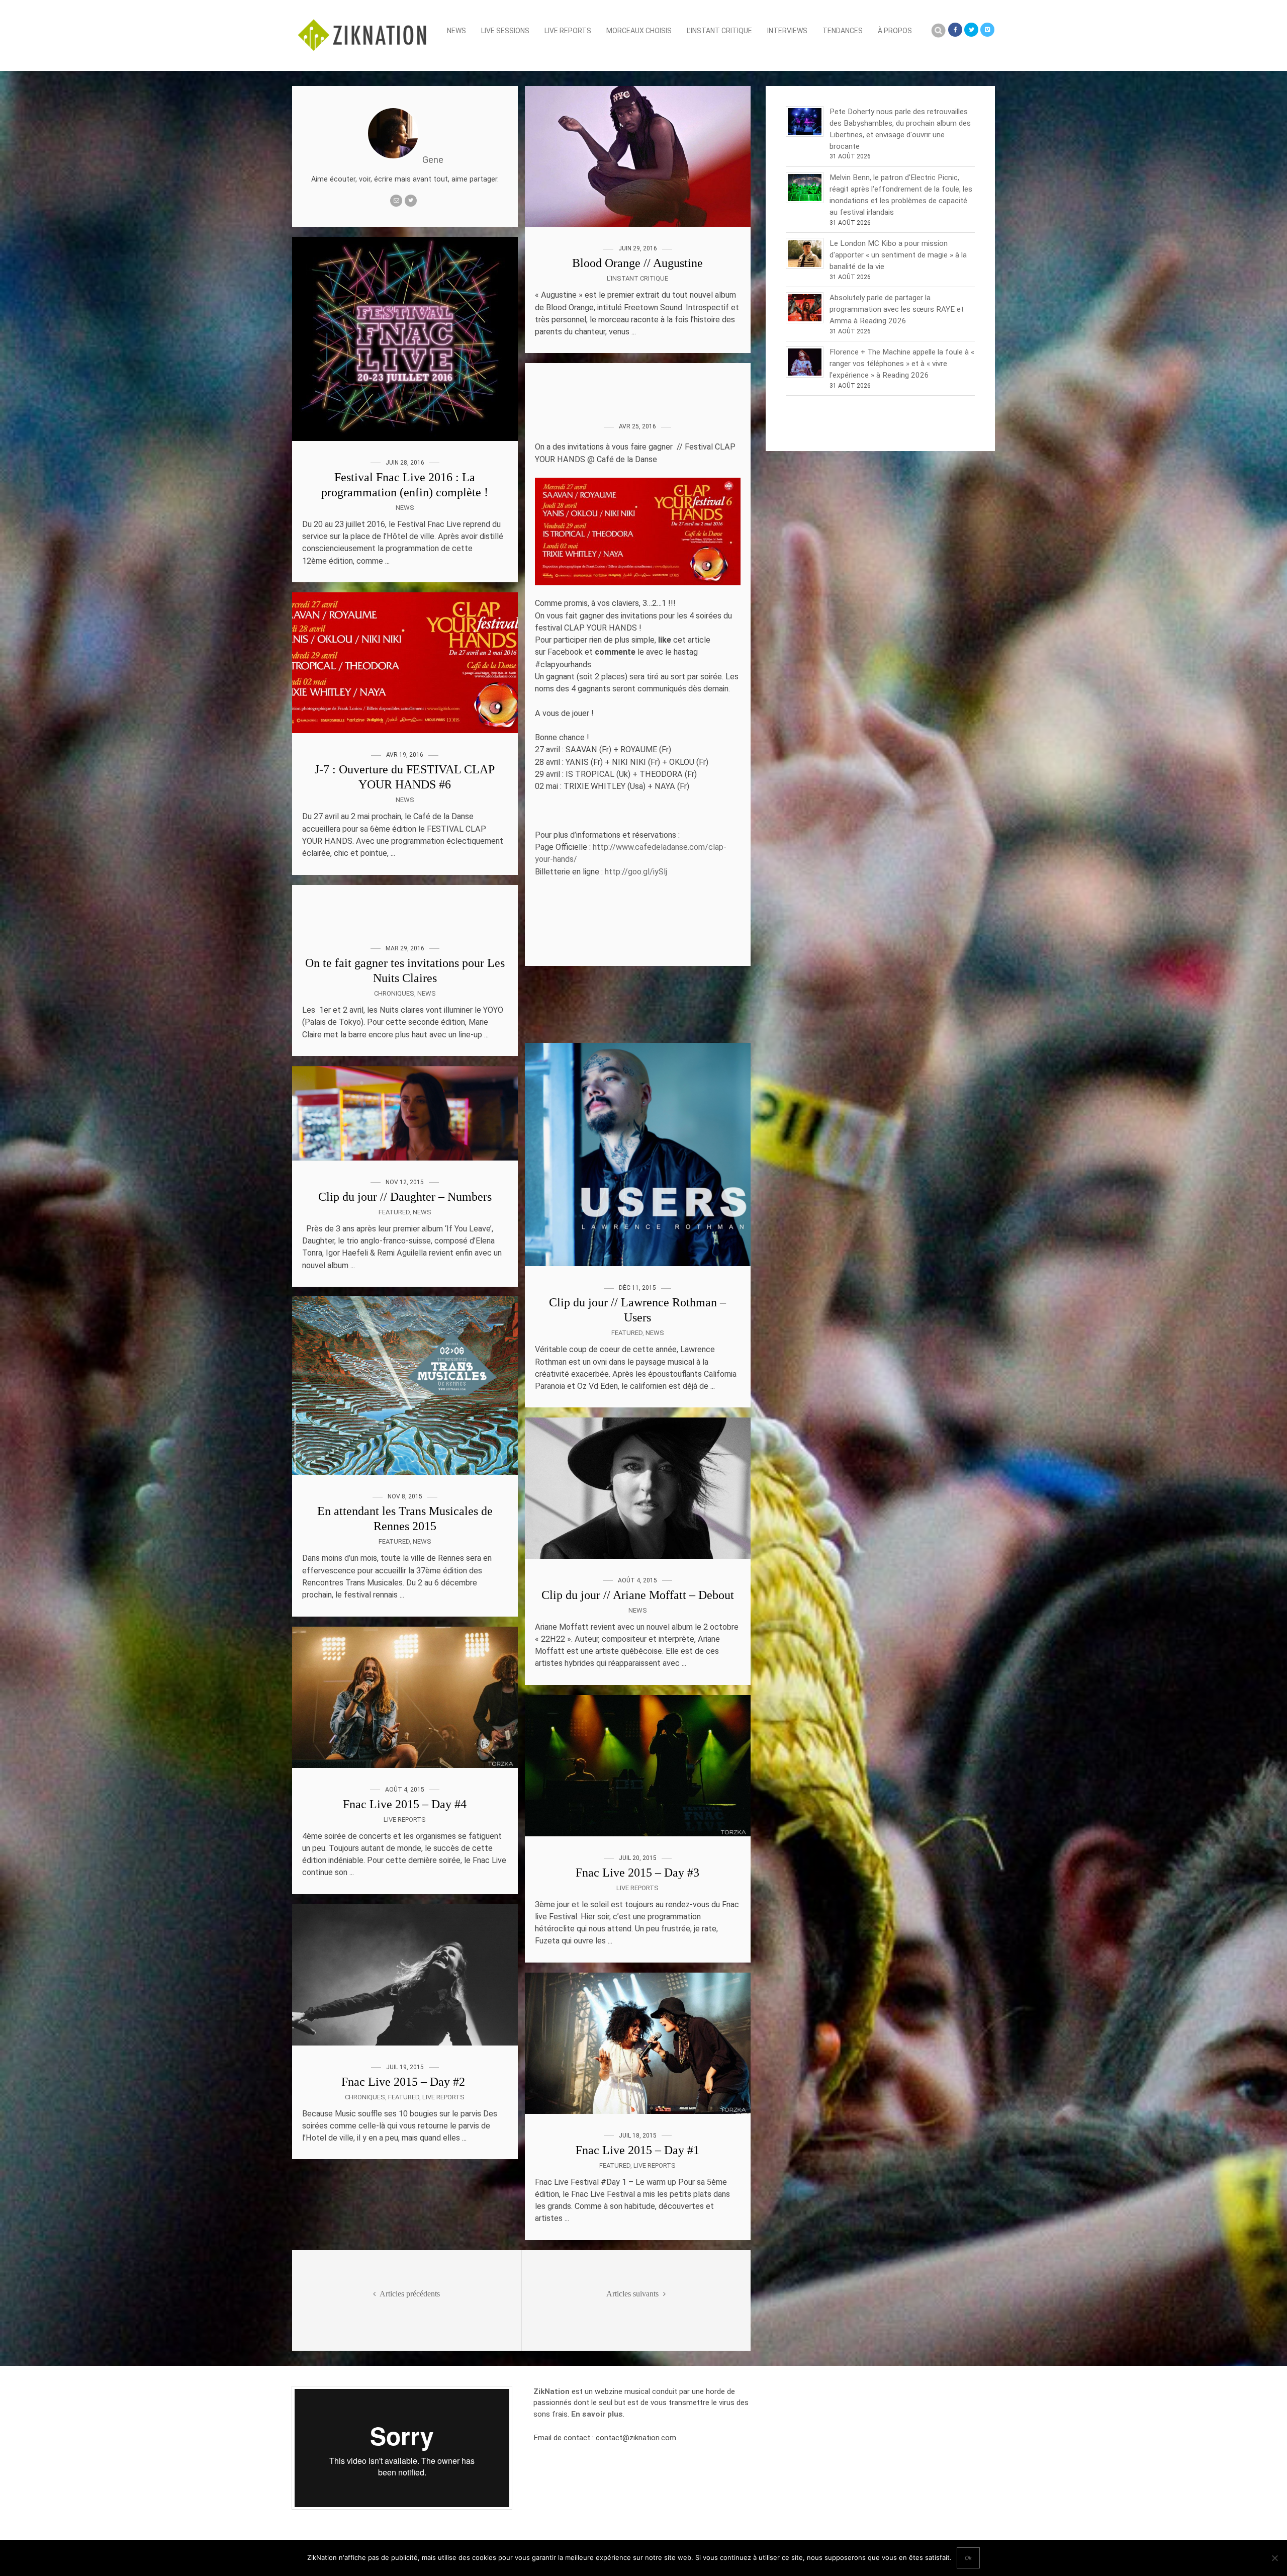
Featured (627, 1333)
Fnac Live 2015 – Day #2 (405, 2081)
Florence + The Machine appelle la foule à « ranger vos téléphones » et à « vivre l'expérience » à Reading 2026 (902, 364)
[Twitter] (971, 30)
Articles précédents (409, 2294)
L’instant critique (719, 31)
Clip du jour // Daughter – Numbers (405, 1196)
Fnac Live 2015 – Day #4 (405, 1804)
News (456, 31)
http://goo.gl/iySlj (636, 872)
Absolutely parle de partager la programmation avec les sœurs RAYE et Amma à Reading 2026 (897, 309)
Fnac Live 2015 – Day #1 (637, 2150)
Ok (968, 2558)
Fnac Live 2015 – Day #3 (637, 1873)
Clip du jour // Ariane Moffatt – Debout (638, 1595)
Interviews (787, 31)
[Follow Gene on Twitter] (411, 201)
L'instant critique (637, 278)
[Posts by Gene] (393, 160)
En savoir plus (597, 2414)
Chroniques (394, 993)
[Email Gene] (396, 201)
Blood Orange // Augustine (637, 263)
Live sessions (505, 31)
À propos (895, 31)
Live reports (568, 31)
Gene (433, 160)
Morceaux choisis (639, 31)
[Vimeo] (987, 30)
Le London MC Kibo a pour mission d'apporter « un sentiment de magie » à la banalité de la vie (898, 255)
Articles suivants (633, 2294)
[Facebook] (955, 30)
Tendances (843, 31)
